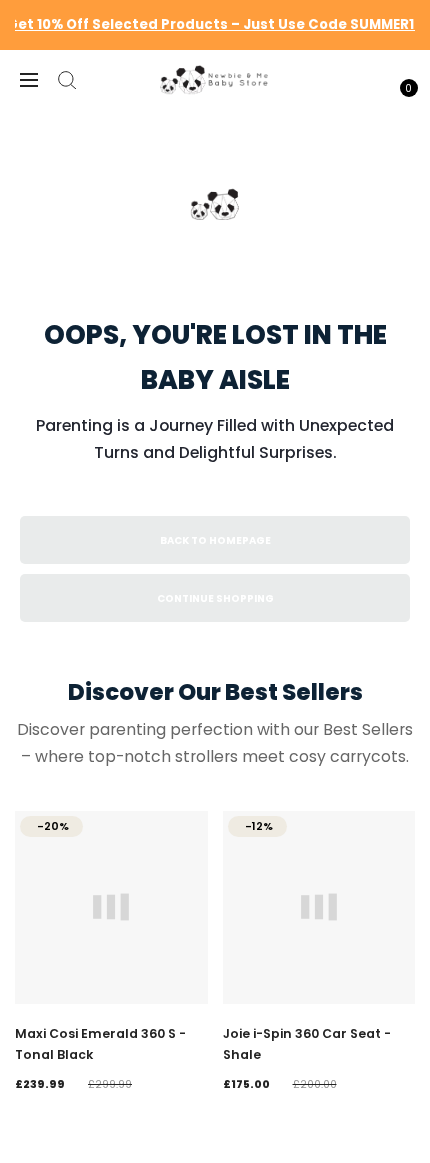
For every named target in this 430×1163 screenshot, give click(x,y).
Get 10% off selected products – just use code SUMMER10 (215, 24)
